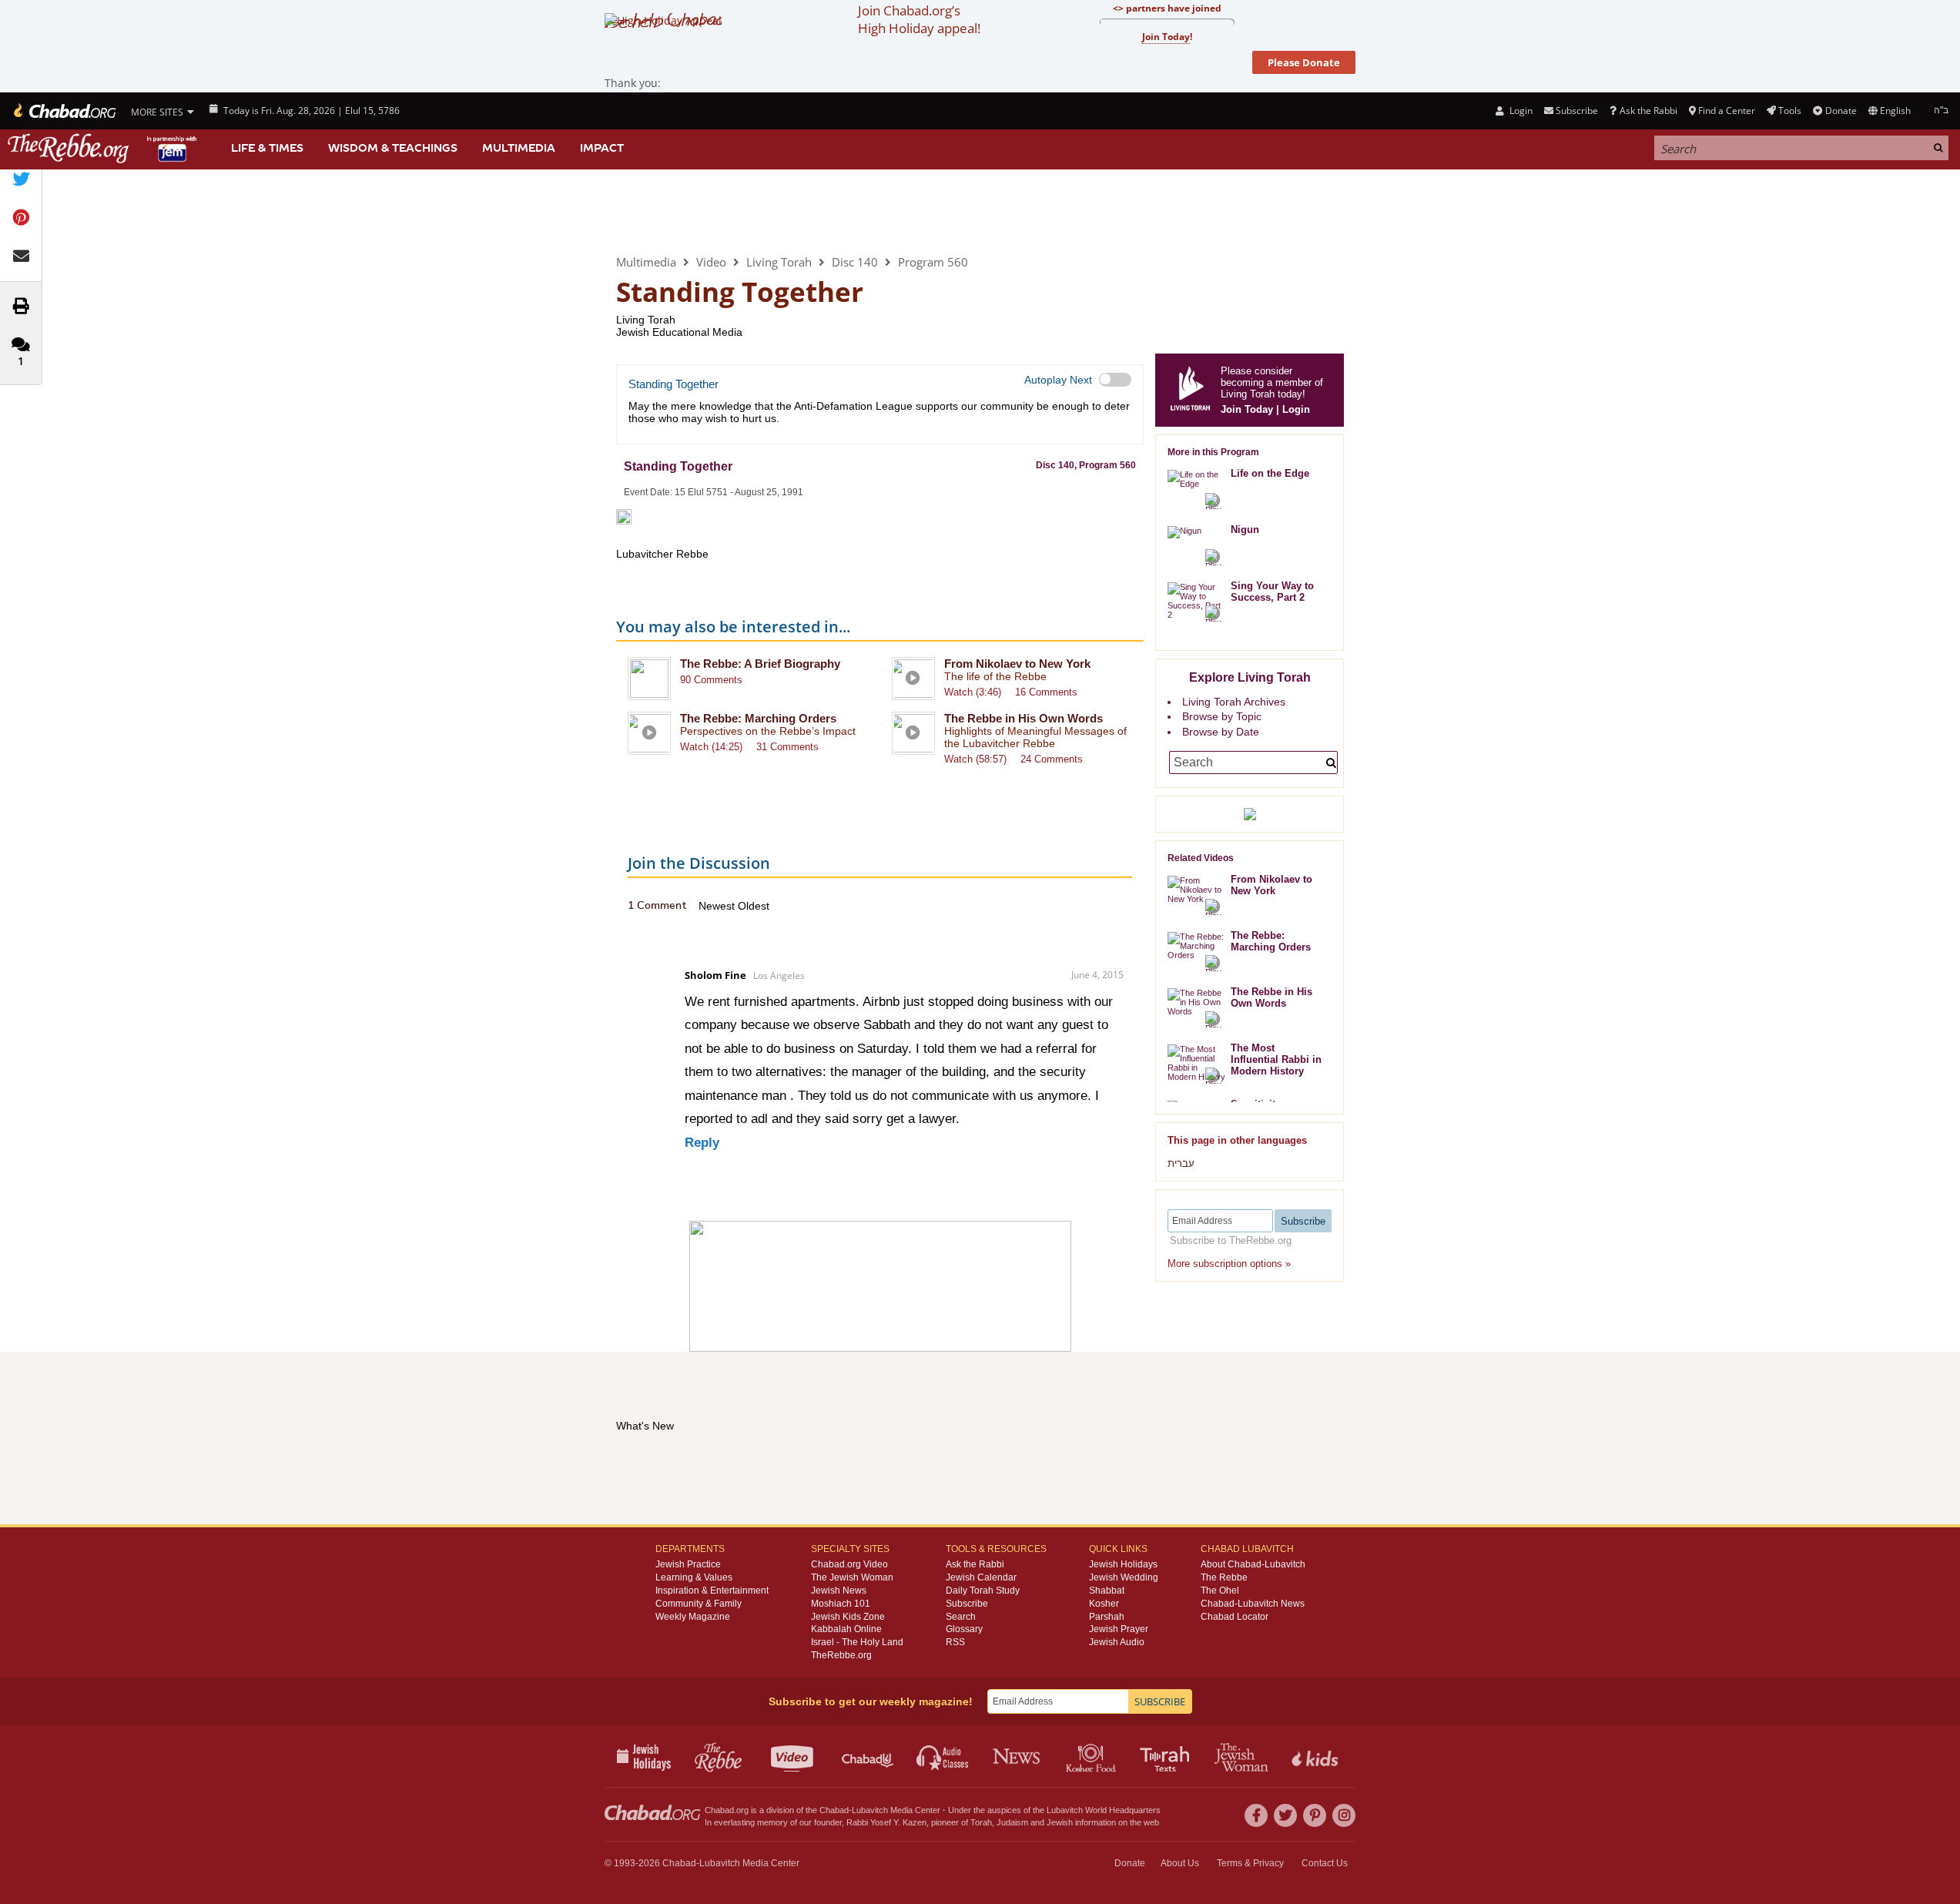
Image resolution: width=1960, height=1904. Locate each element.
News (1018, 1756)
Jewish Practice (688, 1564)
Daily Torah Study (983, 1591)
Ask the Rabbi (1648, 111)
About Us (1180, 1863)
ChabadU (868, 1756)
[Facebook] (1256, 1815)
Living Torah (680, 211)
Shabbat (1107, 1591)
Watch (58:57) (975, 759)
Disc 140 (855, 262)
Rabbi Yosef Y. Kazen (886, 1822)
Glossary (964, 1629)
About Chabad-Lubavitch (1253, 1564)
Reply (702, 1143)
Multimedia (519, 148)
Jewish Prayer (1119, 1629)
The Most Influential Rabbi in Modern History (1276, 1059)
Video (711, 262)
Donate (1841, 111)
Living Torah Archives (1234, 702)
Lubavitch (870, 1810)
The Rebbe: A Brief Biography (760, 664)
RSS (955, 1642)
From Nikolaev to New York (1017, 664)
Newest (718, 906)
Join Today (1247, 409)
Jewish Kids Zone (848, 1617)
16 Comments (1046, 692)
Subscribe (967, 1604)
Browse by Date (1221, 732)
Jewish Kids (1317, 1756)
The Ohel (1220, 1591)
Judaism (1012, 1822)
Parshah (1107, 1617)
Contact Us (1325, 1863)
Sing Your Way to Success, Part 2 (1272, 592)
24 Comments (1052, 759)
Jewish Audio (1117, 1642)
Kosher (1104, 1604)
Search (961, 1617)
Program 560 (933, 262)
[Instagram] (1344, 1815)
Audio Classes (943, 1756)
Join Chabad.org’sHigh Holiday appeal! (919, 19)
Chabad (834, 1810)
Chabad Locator (1235, 1617)
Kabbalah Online (846, 1629)
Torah (981, 1822)
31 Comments (787, 747)
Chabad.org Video (849, 1564)
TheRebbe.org (841, 1655)
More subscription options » (1229, 1264)
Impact (602, 148)
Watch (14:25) (711, 747)
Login (1519, 111)
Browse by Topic (1222, 716)
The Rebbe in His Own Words (1024, 718)
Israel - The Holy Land (857, 1642)
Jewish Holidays (1123, 1564)
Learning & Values (694, 1577)
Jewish (1060, 1822)
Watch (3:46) (973, 692)
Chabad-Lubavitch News (1253, 1604)
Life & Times (267, 148)
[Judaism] (64, 111)
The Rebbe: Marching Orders (758, 718)
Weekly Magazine (693, 1617)
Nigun (1245, 530)
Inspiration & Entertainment (712, 1591)
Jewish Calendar (981, 1577)
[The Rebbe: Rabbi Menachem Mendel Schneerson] (104, 148)
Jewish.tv (794, 1756)
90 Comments (711, 680)
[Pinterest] (1315, 1815)
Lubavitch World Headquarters (1104, 1810)
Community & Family (699, 1604)
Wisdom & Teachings (393, 148)
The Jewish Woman (852, 1577)
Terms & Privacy (1250, 1863)
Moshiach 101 (841, 1604)
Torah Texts (1167, 1756)
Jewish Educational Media (679, 332)
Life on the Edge (1270, 473)
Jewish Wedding (1124, 1577)
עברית (1181, 1163)
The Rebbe (1224, 1577)
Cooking (1092, 1756)
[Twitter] (1285, 1815)
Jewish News (839, 1591)
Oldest (754, 906)
